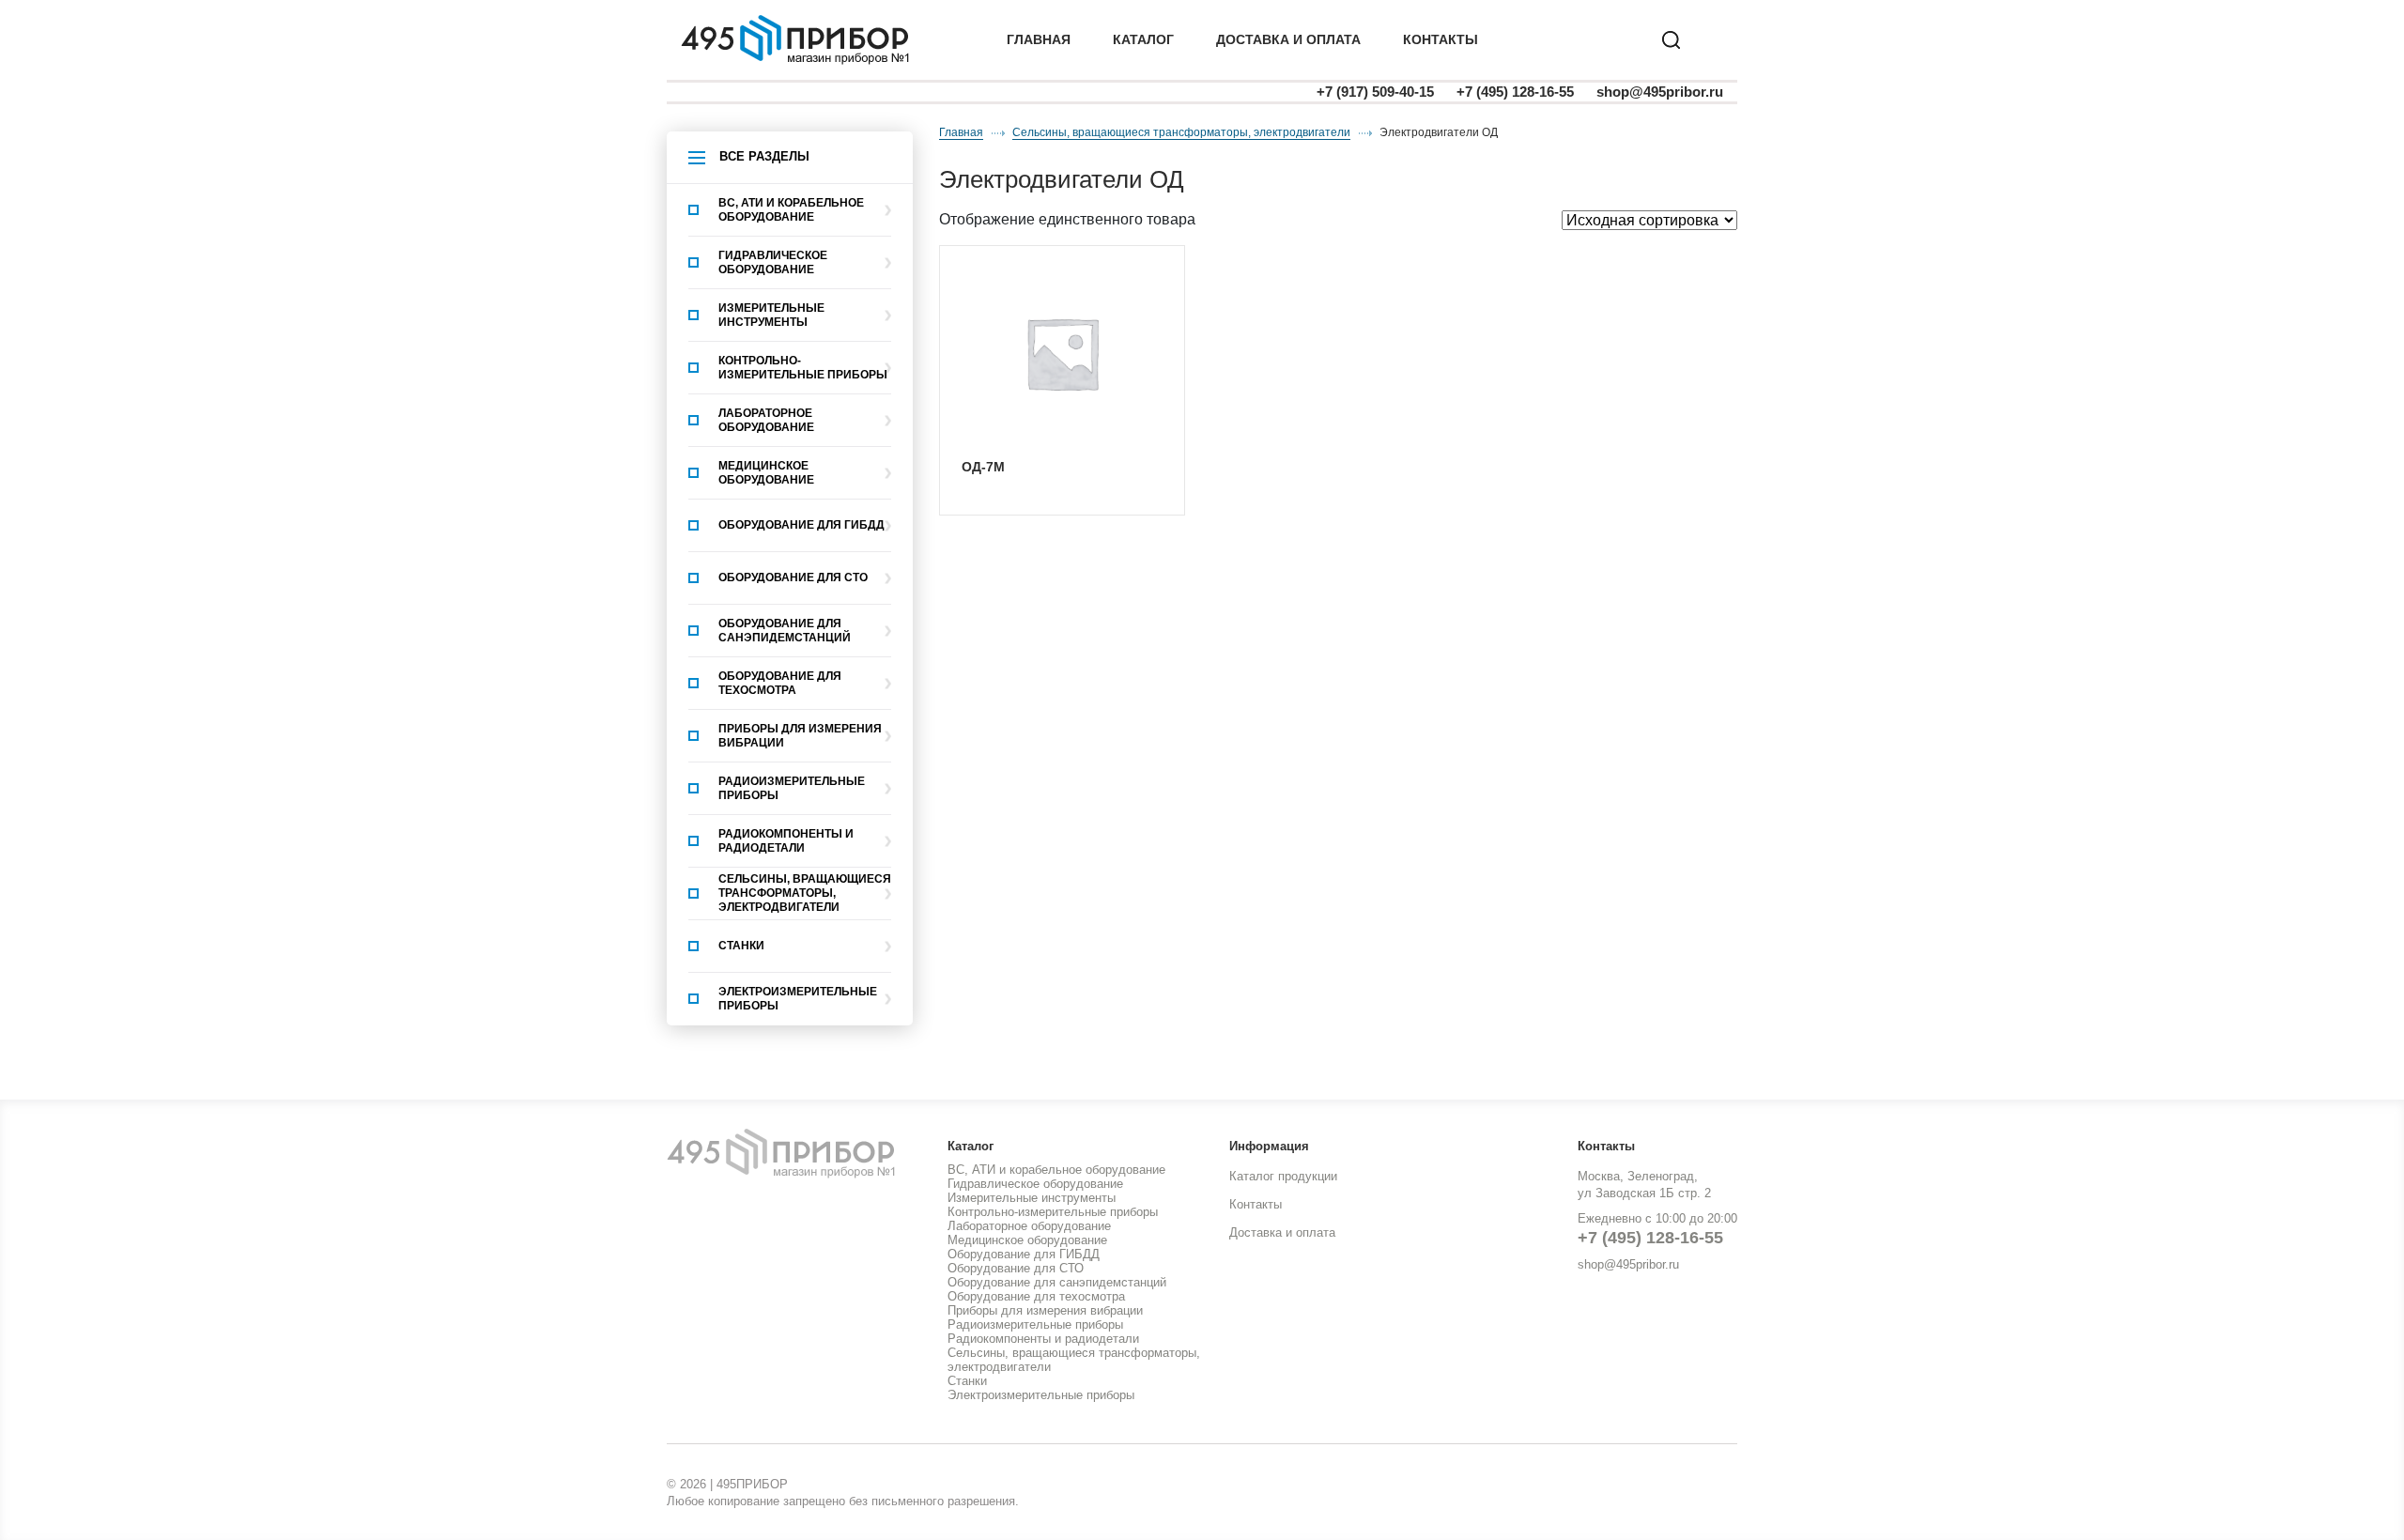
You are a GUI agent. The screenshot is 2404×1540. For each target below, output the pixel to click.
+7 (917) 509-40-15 (1375, 92)
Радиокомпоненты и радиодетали (786, 841)
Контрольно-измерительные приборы (803, 368)
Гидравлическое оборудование (773, 262)
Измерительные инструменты (771, 315)
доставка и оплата (1288, 39)
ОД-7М (983, 467)
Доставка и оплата (1282, 1232)
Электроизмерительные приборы (798, 999)
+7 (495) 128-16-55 (1515, 92)
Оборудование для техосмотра (780, 683)
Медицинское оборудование (766, 473)
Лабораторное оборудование (766, 420)
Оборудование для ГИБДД (801, 525)
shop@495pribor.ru (1660, 92)
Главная (1039, 39)
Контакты (1441, 39)
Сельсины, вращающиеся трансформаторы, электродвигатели (805, 893)
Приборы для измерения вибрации (800, 736)
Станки (741, 946)
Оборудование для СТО (793, 577)
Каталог (1143, 39)
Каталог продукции (1283, 1176)
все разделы (764, 156)
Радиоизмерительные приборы (792, 788)
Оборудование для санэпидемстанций (785, 631)
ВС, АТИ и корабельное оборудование (791, 210)
